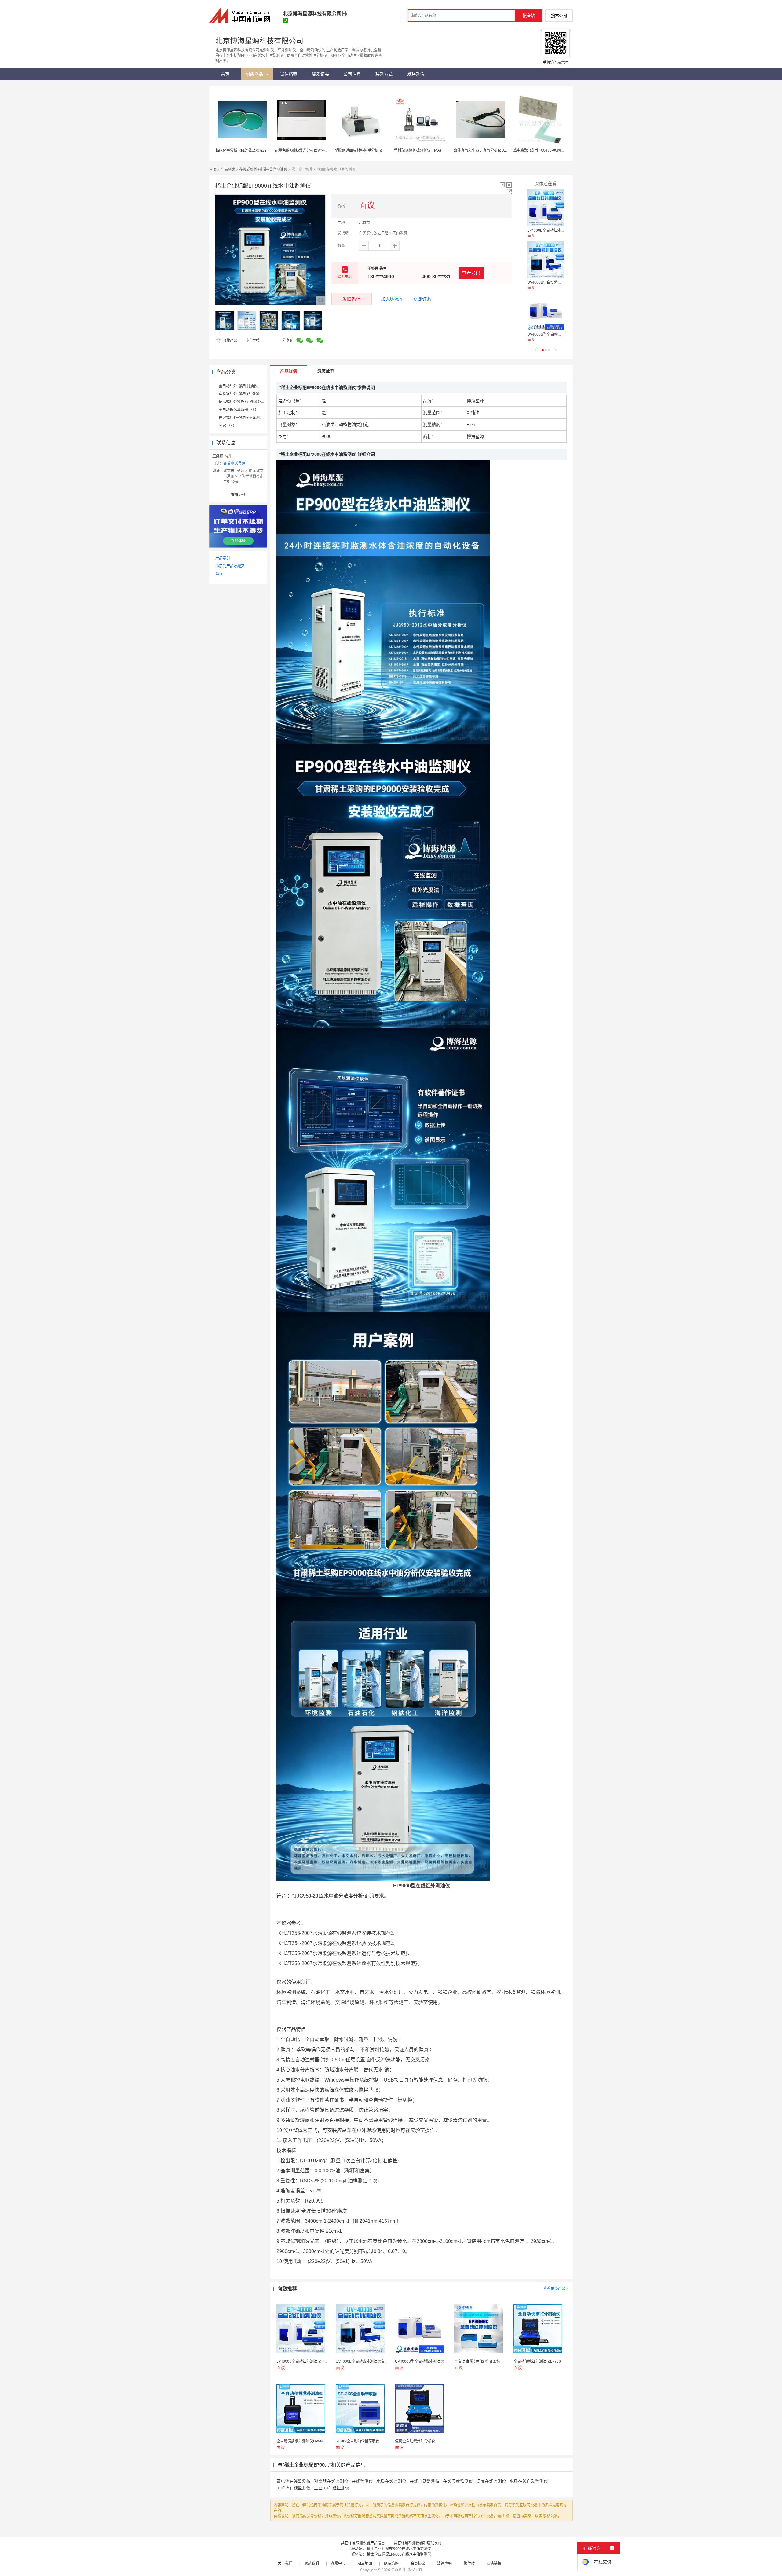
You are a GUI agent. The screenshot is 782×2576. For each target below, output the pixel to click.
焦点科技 (398, 2570)
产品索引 (223, 558)
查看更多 (238, 495)
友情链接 (494, 2563)
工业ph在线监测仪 (332, 2488)
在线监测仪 (362, 2481)
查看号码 (471, 273)
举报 (256, 340)
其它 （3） (228, 426)
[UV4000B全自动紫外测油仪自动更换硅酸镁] (546, 260)
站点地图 (365, 2563)
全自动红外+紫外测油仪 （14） (244, 386)
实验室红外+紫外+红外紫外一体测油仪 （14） (256, 394)
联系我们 (312, 2563)
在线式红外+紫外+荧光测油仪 (263, 169)
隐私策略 (391, 2563)
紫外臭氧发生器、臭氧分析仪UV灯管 (484, 150)
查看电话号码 (234, 463)
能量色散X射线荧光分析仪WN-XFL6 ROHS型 (311, 150)
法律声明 (444, 2563)
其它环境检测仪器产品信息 (363, 2543)
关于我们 (285, 2563)
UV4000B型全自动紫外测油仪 (552, 334)
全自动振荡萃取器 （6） (239, 410)
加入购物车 (392, 299)
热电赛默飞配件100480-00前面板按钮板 (546, 150)
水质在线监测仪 (391, 2481)
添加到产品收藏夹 (230, 566)
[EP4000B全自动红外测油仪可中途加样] (546, 208)
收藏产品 (230, 340)
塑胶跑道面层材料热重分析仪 (358, 150)
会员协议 (418, 2563)
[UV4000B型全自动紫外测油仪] (546, 312)
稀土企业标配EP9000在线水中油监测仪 (399, 2549)
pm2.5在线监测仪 (294, 2488)
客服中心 (338, 2563)
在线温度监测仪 (458, 2481)
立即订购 (422, 299)
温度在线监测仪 (491, 2481)
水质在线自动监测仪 (529, 2481)
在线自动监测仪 (425, 2481)
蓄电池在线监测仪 (294, 2481)
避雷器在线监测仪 (331, 2481)
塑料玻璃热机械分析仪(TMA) (418, 150)
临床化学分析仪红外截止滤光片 (241, 150)
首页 (213, 169)
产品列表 (228, 169)
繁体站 (469, 2563)
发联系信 (352, 299)
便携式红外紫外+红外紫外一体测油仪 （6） (254, 402)
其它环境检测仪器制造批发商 (418, 2543)
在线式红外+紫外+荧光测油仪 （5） (248, 418)
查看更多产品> (555, 2288)
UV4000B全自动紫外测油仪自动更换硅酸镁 (563, 282)
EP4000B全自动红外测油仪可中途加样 (559, 230)
